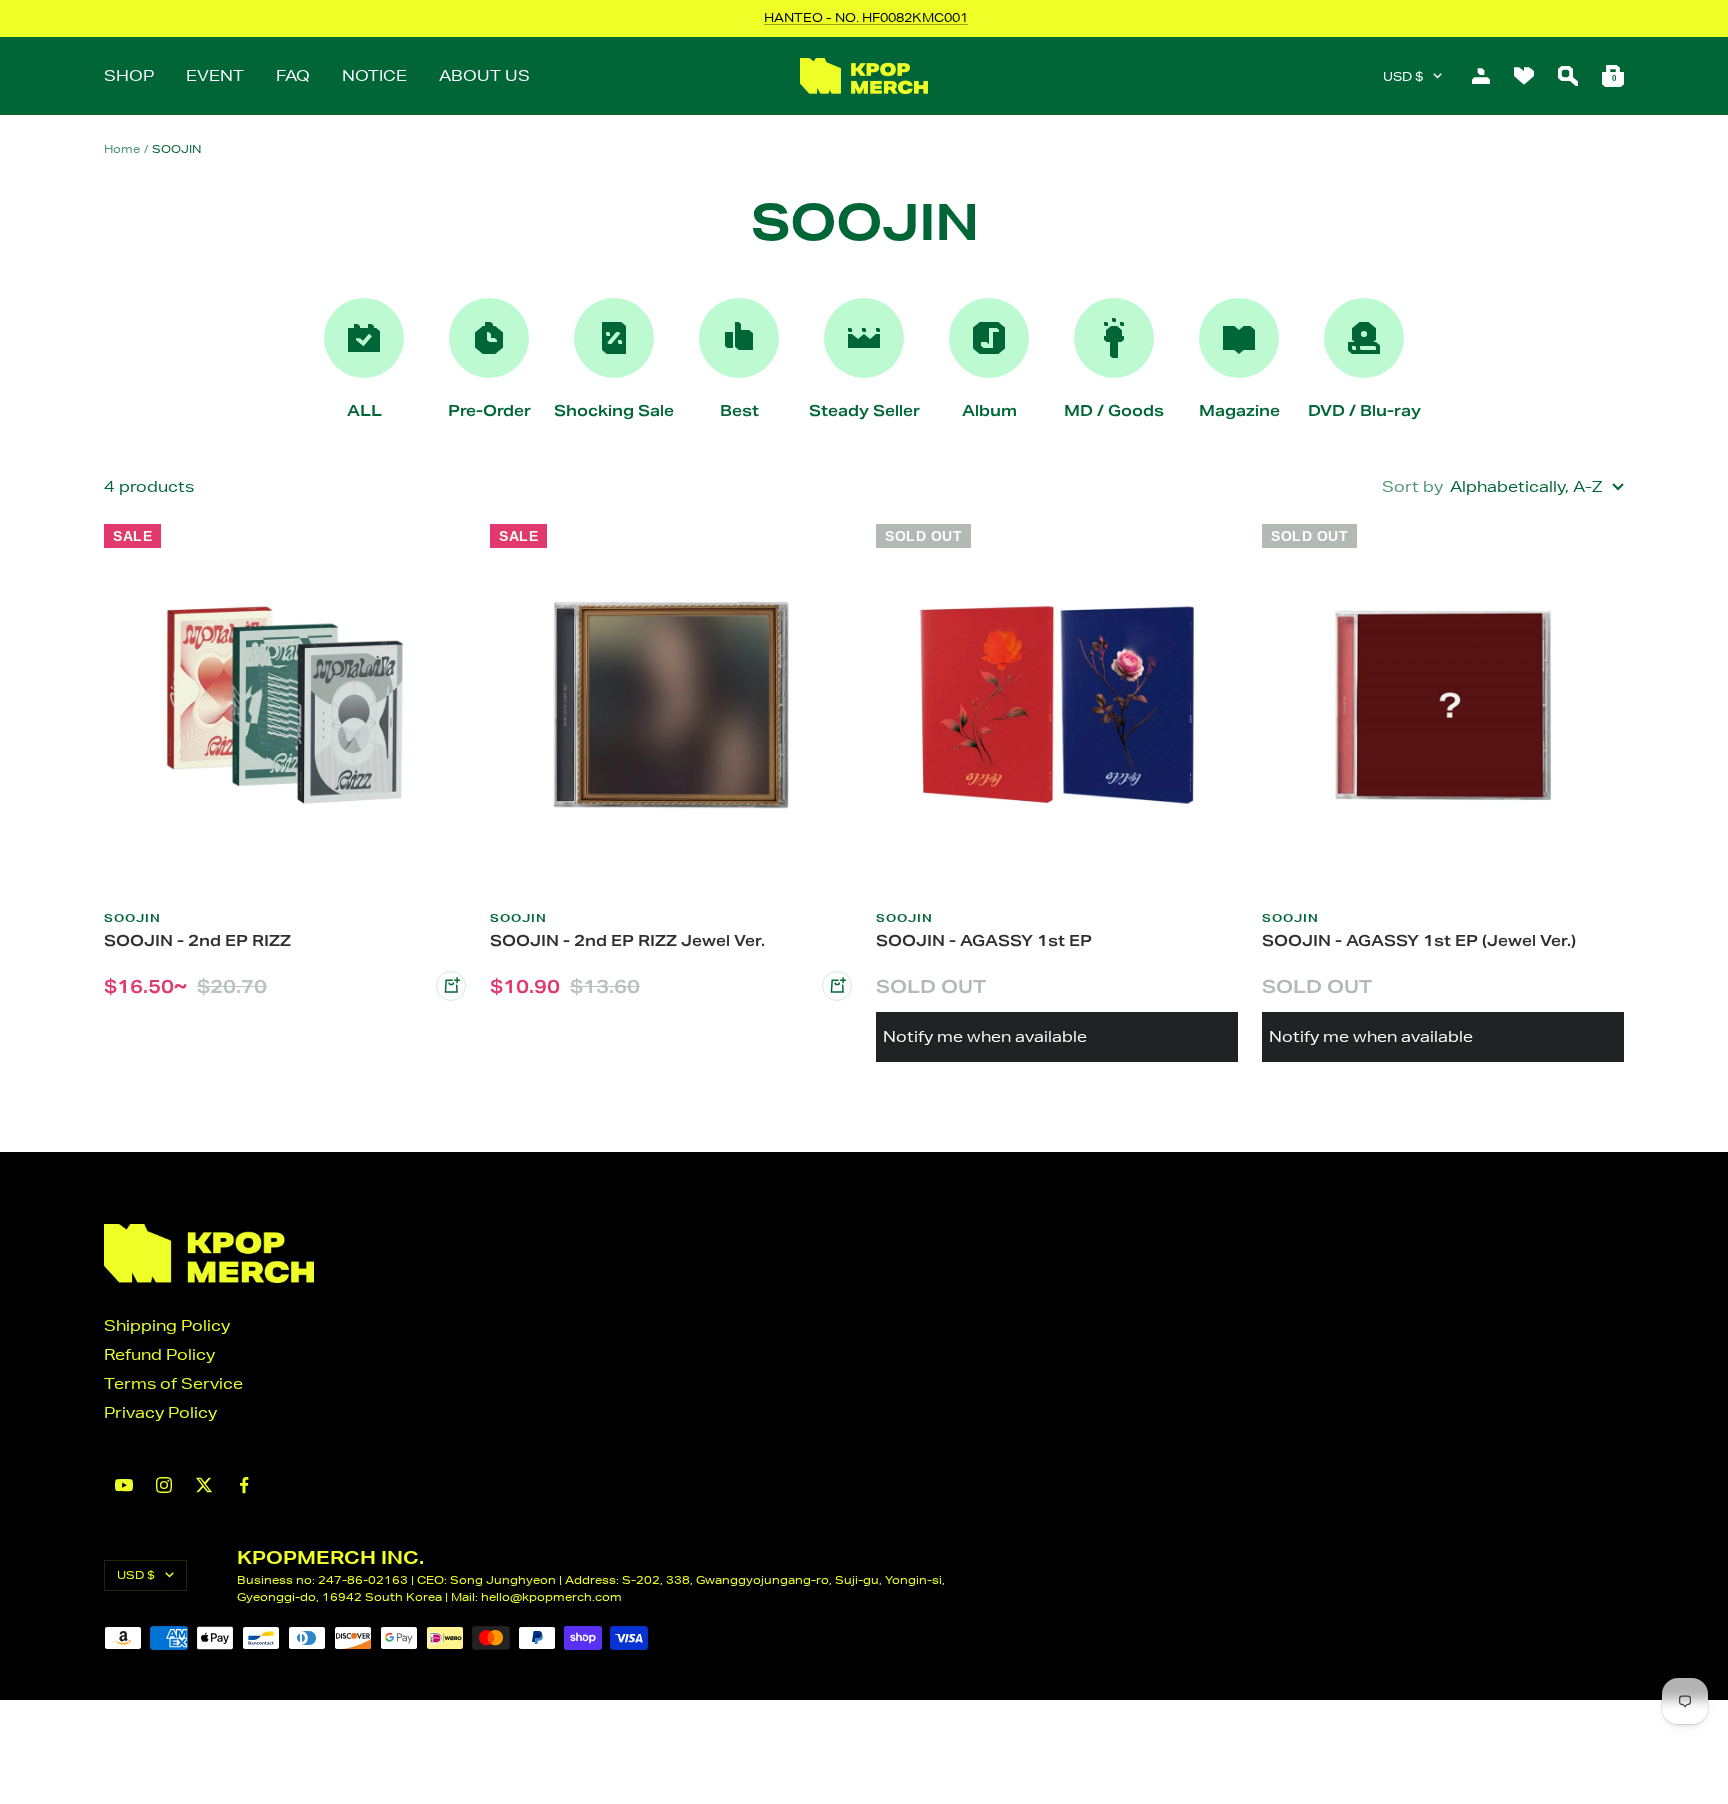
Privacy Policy (160, 1412)
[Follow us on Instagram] (164, 1485)
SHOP (129, 75)
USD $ (1403, 76)
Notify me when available (985, 1036)
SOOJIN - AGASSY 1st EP (984, 941)
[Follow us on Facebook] (244, 1485)
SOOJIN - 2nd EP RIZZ (197, 941)
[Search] (1568, 76)
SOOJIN (132, 918)
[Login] (1481, 76)
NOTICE (374, 75)
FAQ (293, 75)
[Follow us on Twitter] (204, 1485)
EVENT (215, 75)
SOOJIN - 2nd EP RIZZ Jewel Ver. (627, 941)
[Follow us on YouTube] (124, 1485)
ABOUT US (484, 75)
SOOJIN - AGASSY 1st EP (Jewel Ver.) (1419, 941)
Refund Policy (159, 1354)
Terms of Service (173, 1383)
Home (122, 148)
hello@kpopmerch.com (551, 1596)
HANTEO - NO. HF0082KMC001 (866, 17)
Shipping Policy (167, 1325)
